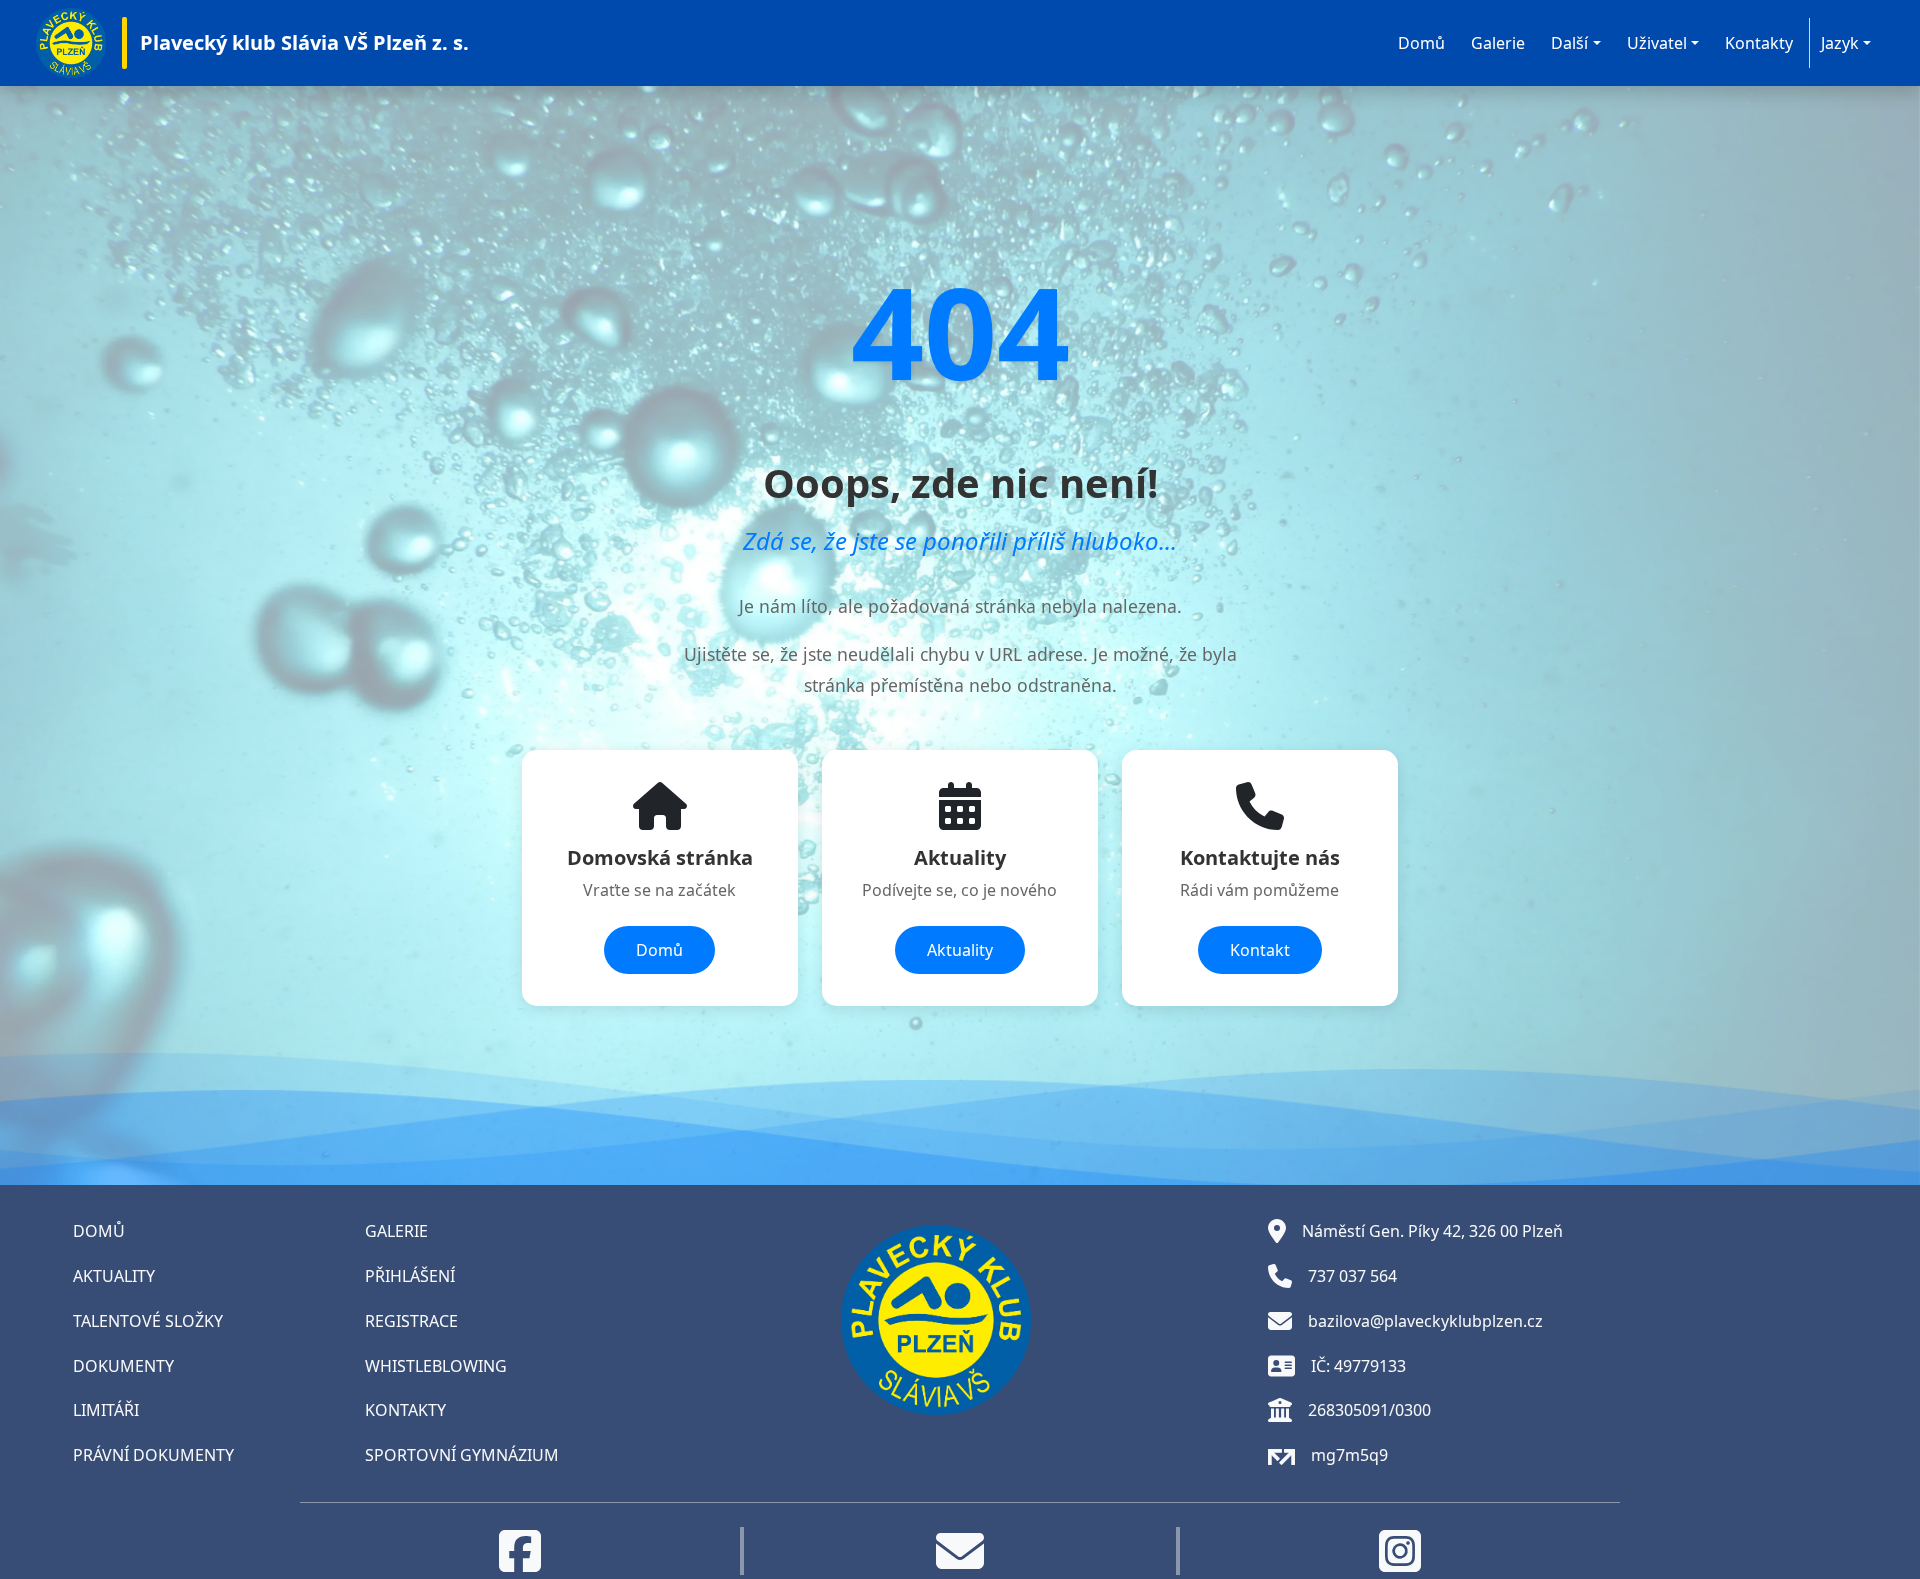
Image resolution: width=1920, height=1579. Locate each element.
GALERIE (396, 1231)
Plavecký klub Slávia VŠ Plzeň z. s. (304, 42)
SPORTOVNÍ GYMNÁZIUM (462, 1455)
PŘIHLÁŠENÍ (410, 1276)
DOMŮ (99, 1231)
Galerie (1498, 43)
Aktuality (960, 950)
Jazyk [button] (1840, 43)
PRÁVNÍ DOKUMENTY (153, 1455)
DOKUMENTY (123, 1366)
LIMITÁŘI (106, 1410)
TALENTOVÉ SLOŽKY (148, 1321)
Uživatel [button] (1657, 43)
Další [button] (1569, 43)
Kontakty (1759, 43)
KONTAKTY (405, 1410)
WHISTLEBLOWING (436, 1366)
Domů (1421, 43)
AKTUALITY (114, 1276)
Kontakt (1260, 950)
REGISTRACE (411, 1321)
